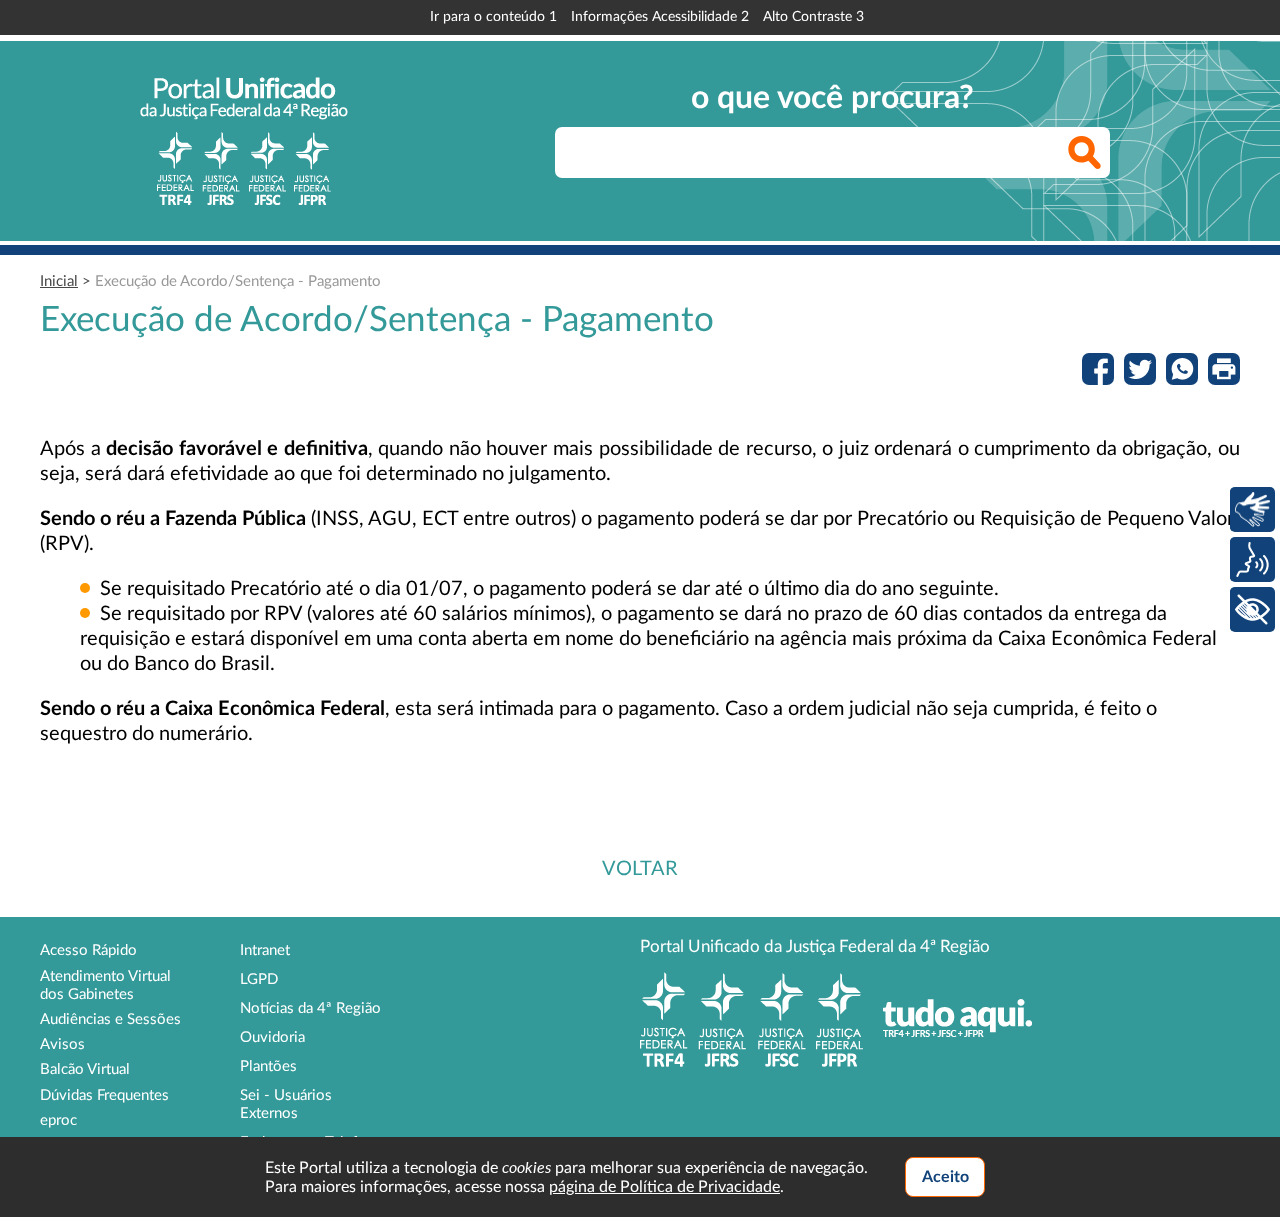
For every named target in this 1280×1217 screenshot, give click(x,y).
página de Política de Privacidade (664, 1187)
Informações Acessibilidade (660, 17)
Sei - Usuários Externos (286, 1104)
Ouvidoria (272, 1037)
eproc (58, 1120)
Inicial (59, 281)
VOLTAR (640, 869)
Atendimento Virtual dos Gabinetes (105, 985)
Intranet (265, 950)
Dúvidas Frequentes (104, 1095)
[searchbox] (832, 152)
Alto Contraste (813, 17)
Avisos (62, 1044)
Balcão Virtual (85, 1069)
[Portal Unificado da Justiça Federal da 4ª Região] (244, 141)
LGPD (259, 979)
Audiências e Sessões (110, 1019)
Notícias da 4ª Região (310, 1008)
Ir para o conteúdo (493, 17)
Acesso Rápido (88, 950)
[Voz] (1252, 559)
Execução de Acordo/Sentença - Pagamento (238, 281)
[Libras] (1252, 509)
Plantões (268, 1066)
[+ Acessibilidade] (1252, 609)
